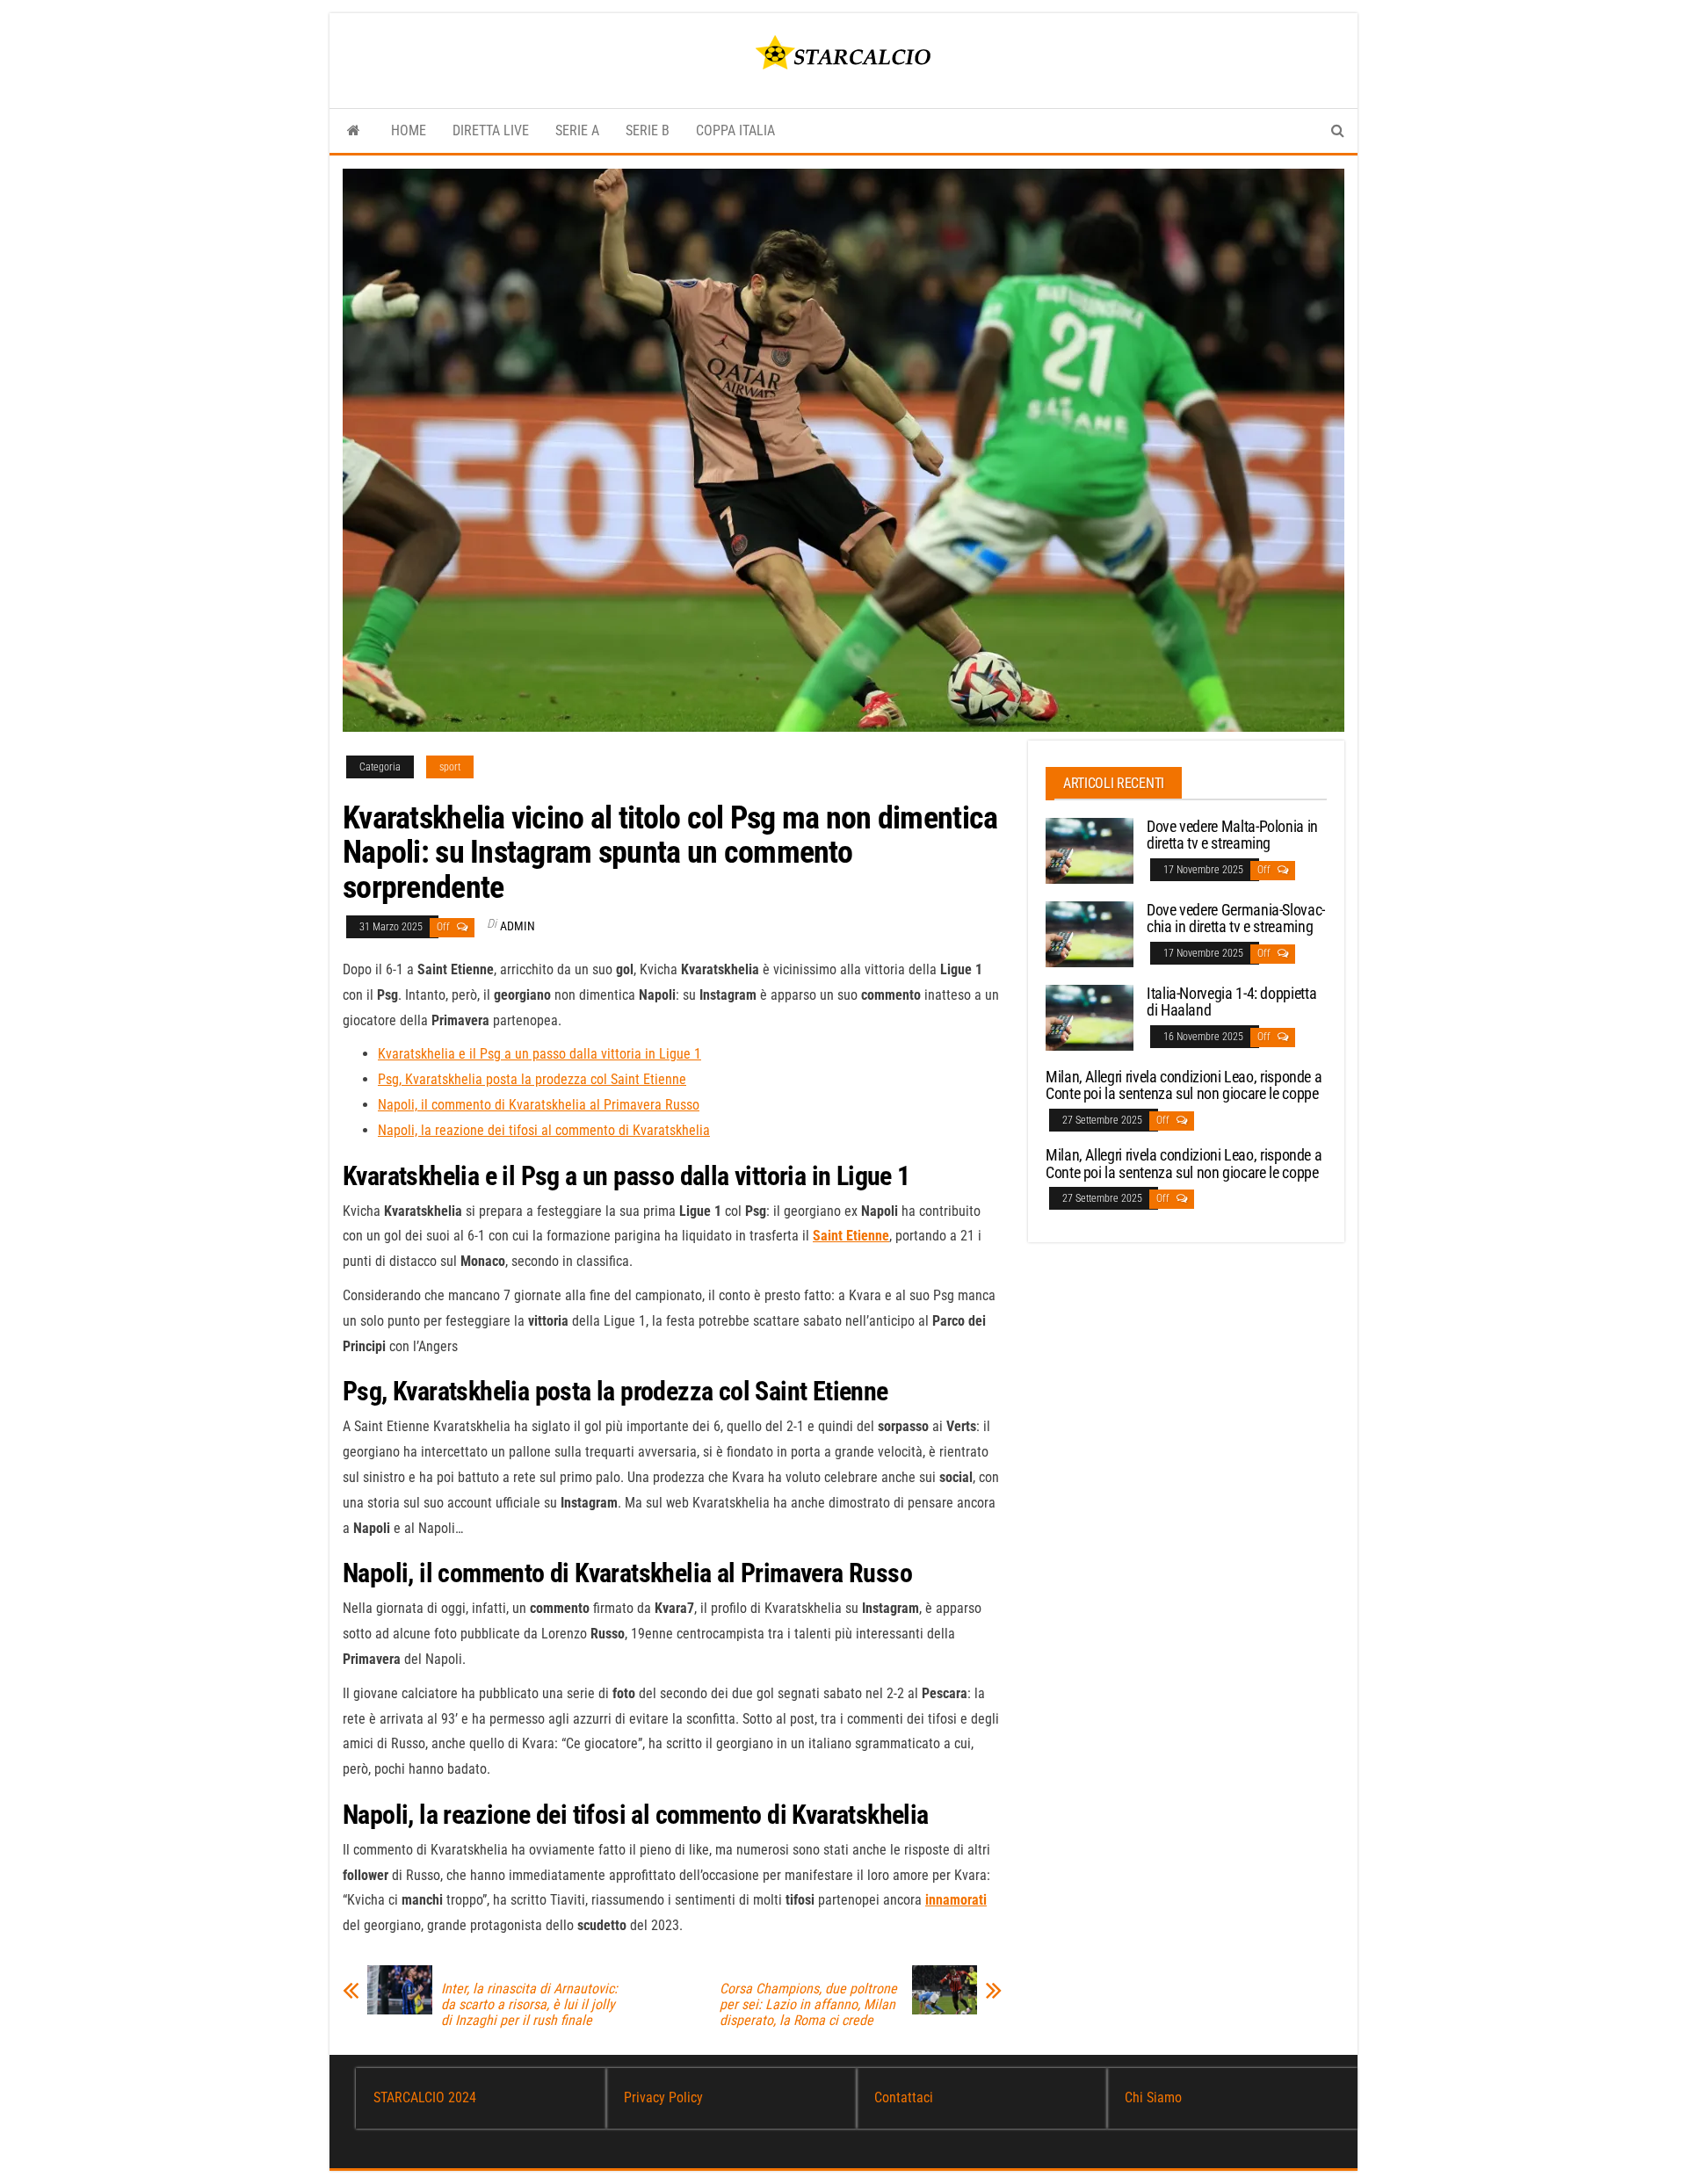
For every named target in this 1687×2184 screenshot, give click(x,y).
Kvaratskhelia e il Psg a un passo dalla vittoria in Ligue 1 (539, 1054)
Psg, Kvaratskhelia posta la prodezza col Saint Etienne (532, 1079)
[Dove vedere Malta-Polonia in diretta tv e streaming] (1090, 849)
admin (518, 926)
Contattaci (904, 2097)
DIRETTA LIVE (491, 130)
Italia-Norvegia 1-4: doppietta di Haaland (1231, 1002)
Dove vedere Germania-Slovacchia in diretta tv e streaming (1236, 918)
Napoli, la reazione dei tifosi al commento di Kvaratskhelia (544, 1130)
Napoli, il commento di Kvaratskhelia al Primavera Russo (539, 1105)
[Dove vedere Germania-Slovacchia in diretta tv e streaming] (1090, 933)
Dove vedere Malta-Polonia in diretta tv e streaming (1232, 835)
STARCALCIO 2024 (425, 2097)
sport (450, 767)
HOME (409, 130)
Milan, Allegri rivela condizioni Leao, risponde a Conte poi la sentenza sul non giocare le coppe (1184, 1085)
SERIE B (648, 130)
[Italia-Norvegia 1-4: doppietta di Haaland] (1090, 1016)
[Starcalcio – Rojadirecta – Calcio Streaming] (354, 131)
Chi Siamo (1153, 2097)
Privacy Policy (663, 2097)
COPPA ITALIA (735, 130)
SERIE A (577, 130)
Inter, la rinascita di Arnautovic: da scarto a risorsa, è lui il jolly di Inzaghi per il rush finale (529, 2005)
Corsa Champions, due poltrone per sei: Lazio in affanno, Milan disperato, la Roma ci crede (808, 2005)
